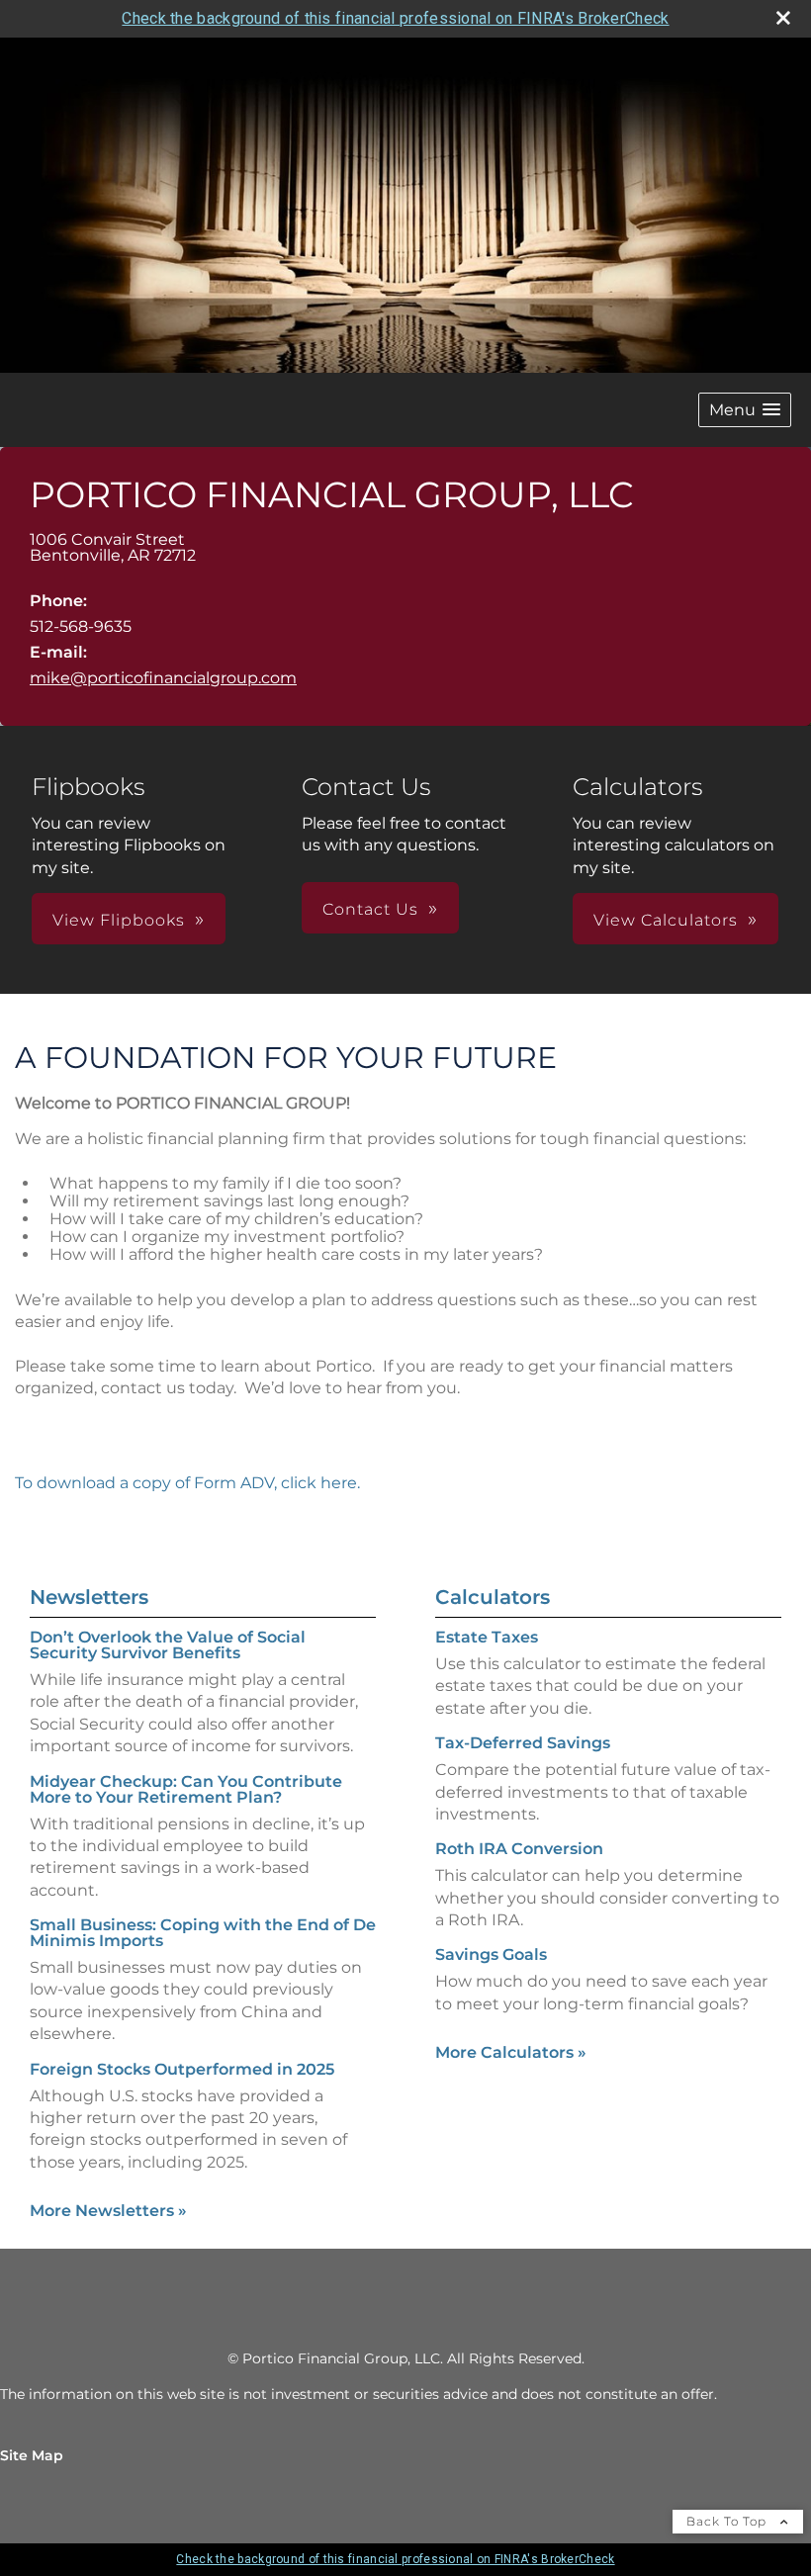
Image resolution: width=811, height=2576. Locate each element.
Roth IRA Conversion (519, 1849)
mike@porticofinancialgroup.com (163, 678)
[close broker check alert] (783, 18)
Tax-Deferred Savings (523, 1743)
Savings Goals (491, 1954)
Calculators (493, 1597)
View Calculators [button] (666, 920)
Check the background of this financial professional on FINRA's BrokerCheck (395, 18)
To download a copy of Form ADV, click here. (187, 1483)
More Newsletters (108, 2211)
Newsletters (89, 1597)
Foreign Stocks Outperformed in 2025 (182, 2069)
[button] (745, 410)
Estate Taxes (487, 1637)
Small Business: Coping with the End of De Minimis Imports (203, 1933)
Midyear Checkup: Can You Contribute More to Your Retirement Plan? (186, 1789)
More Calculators (511, 2052)
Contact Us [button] (370, 909)
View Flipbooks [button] (119, 920)
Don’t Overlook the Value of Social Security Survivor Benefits (168, 1645)
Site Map (32, 2455)
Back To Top (728, 2521)
